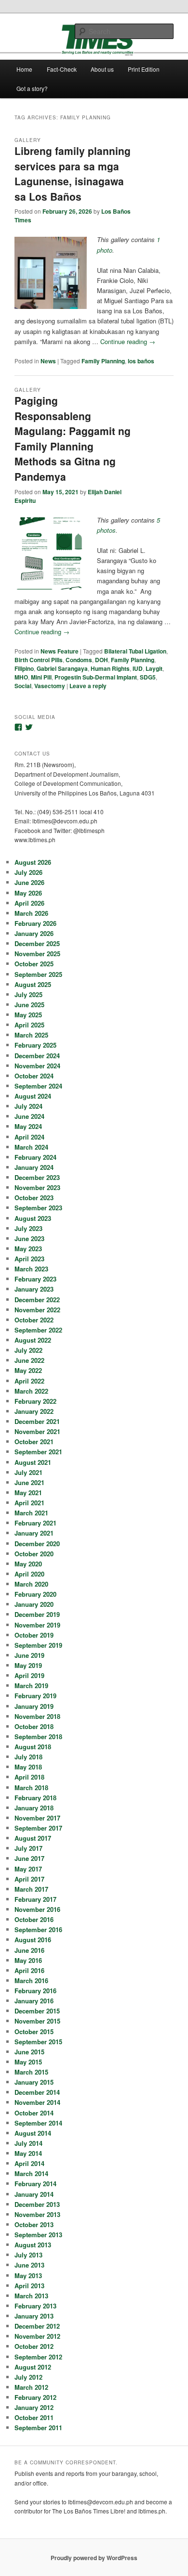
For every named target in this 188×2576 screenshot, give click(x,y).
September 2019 (38, 1645)
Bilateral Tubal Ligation (135, 651)
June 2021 (29, 1482)
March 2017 (31, 1889)
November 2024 (37, 1066)
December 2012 (37, 2326)
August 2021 (33, 1462)
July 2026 (28, 872)
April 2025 (29, 1025)
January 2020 (34, 1604)
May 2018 (28, 1767)
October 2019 (34, 1635)
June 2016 (29, 1950)
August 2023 (33, 1218)
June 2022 (29, 1360)
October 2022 (34, 1320)
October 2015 (34, 2031)
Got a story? (32, 88)
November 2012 (37, 2336)
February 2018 (35, 1798)
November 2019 (37, 1625)
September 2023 (38, 1208)
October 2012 (34, 2346)
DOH (101, 660)
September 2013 (38, 2235)
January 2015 (34, 2082)
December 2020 (37, 1544)
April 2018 (29, 1777)
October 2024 (34, 1076)
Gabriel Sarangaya (62, 668)
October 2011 (34, 2417)
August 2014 (33, 2133)
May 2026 (28, 893)
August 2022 (33, 1340)
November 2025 (37, 954)
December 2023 (37, 1177)
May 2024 (28, 1126)
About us (102, 69)
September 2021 (38, 1452)
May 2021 (28, 1493)
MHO (21, 677)
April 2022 (29, 1381)
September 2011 (38, 2428)
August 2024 (33, 1096)
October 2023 (34, 1198)
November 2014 (37, 2102)
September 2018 (38, 1737)
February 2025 (35, 1045)
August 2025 (33, 984)
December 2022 (37, 1300)
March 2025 (31, 1035)
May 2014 (28, 2153)
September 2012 (38, 2357)
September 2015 (38, 2042)
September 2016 (38, 1929)
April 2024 (29, 1137)
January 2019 (34, 1706)
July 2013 (28, 2255)
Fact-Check (62, 69)
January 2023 (34, 1289)
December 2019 (37, 1614)
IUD (138, 668)
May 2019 (28, 1665)
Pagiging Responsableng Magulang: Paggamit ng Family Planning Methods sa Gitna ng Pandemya (73, 438)
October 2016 (34, 1919)
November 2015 (37, 2021)
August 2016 (33, 1940)
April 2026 (29, 903)
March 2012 (31, 2387)
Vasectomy (50, 686)
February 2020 (35, 1594)
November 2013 (37, 2214)
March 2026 (31, 913)
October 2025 (34, 964)
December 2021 (37, 1421)
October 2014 (34, 2113)
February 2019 (35, 1696)
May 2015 (28, 2062)
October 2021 (34, 1442)
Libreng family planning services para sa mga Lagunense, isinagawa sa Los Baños (73, 173)
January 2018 (34, 1808)
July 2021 (28, 1472)
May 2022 (28, 1370)
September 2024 (38, 1086)
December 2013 (37, 2204)
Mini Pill (41, 677)
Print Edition (144, 69)
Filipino (24, 668)
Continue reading (128, 341)
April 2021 (29, 1503)
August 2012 (33, 2367)
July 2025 (28, 994)
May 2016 (28, 1960)
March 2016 (31, 1980)
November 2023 (37, 1187)
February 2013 (35, 2306)
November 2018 (37, 1716)
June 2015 (29, 2052)
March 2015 (31, 2072)
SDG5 (148, 677)
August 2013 (33, 2245)
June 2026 (29, 882)
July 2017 (28, 1848)
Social (23, 686)
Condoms (79, 660)
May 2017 (28, 1869)
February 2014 (35, 2184)
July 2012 (28, 2377)
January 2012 (34, 2407)
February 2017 (35, 1899)
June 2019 (29, 1655)
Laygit (154, 668)
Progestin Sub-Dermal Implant (96, 677)
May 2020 (28, 1564)
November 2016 (37, 1909)
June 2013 (29, 2265)
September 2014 (38, 2123)
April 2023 (29, 1259)
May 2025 (28, 1015)
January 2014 (34, 2194)
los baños (141, 361)
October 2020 (34, 1554)
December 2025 (37, 943)
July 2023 (28, 1228)
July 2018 (28, 1757)
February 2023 (35, 1279)
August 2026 (33, 862)
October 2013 (34, 2224)
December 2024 (37, 1056)
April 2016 (29, 1970)
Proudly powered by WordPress (94, 2558)
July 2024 (28, 1106)
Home (24, 69)
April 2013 (29, 2286)
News (48, 361)
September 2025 (38, 974)
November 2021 (37, 1431)
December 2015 (37, 2011)
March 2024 (31, 1147)
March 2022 (31, 1391)
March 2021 (31, 1513)
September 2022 (38, 1330)
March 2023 (31, 1269)
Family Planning (103, 361)
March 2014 (31, 2173)
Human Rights (110, 668)
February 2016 (35, 1991)
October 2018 (34, 1726)
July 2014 (28, 2143)
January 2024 (34, 1167)
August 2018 (33, 1747)
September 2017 (38, 1828)
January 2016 (34, 2001)
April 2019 (29, 1675)
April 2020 (29, 1574)
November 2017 (37, 1818)
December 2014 (37, 2092)
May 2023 (28, 1249)
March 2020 (31, 1584)
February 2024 (35, 1157)
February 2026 (35, 923)
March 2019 (31, 1685)
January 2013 (34, 2316)
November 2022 (37, 1310)
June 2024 (29, 1116)
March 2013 (31, 2296)
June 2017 (29, 1858)
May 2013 (28, 2275)
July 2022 (28, 1350)
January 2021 (34, 1533)
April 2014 (29, 2163)
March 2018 (31, 1788)
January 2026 (34, 933)
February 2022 (35, 1401)
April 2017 (29, 1879)
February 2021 (35, 1523)
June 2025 (29, 1005)
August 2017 (33, 1838)
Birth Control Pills (39, 660)
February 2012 (35, 2397)
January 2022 (34, 1411)
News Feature (60, 651)
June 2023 (29, 1238)
